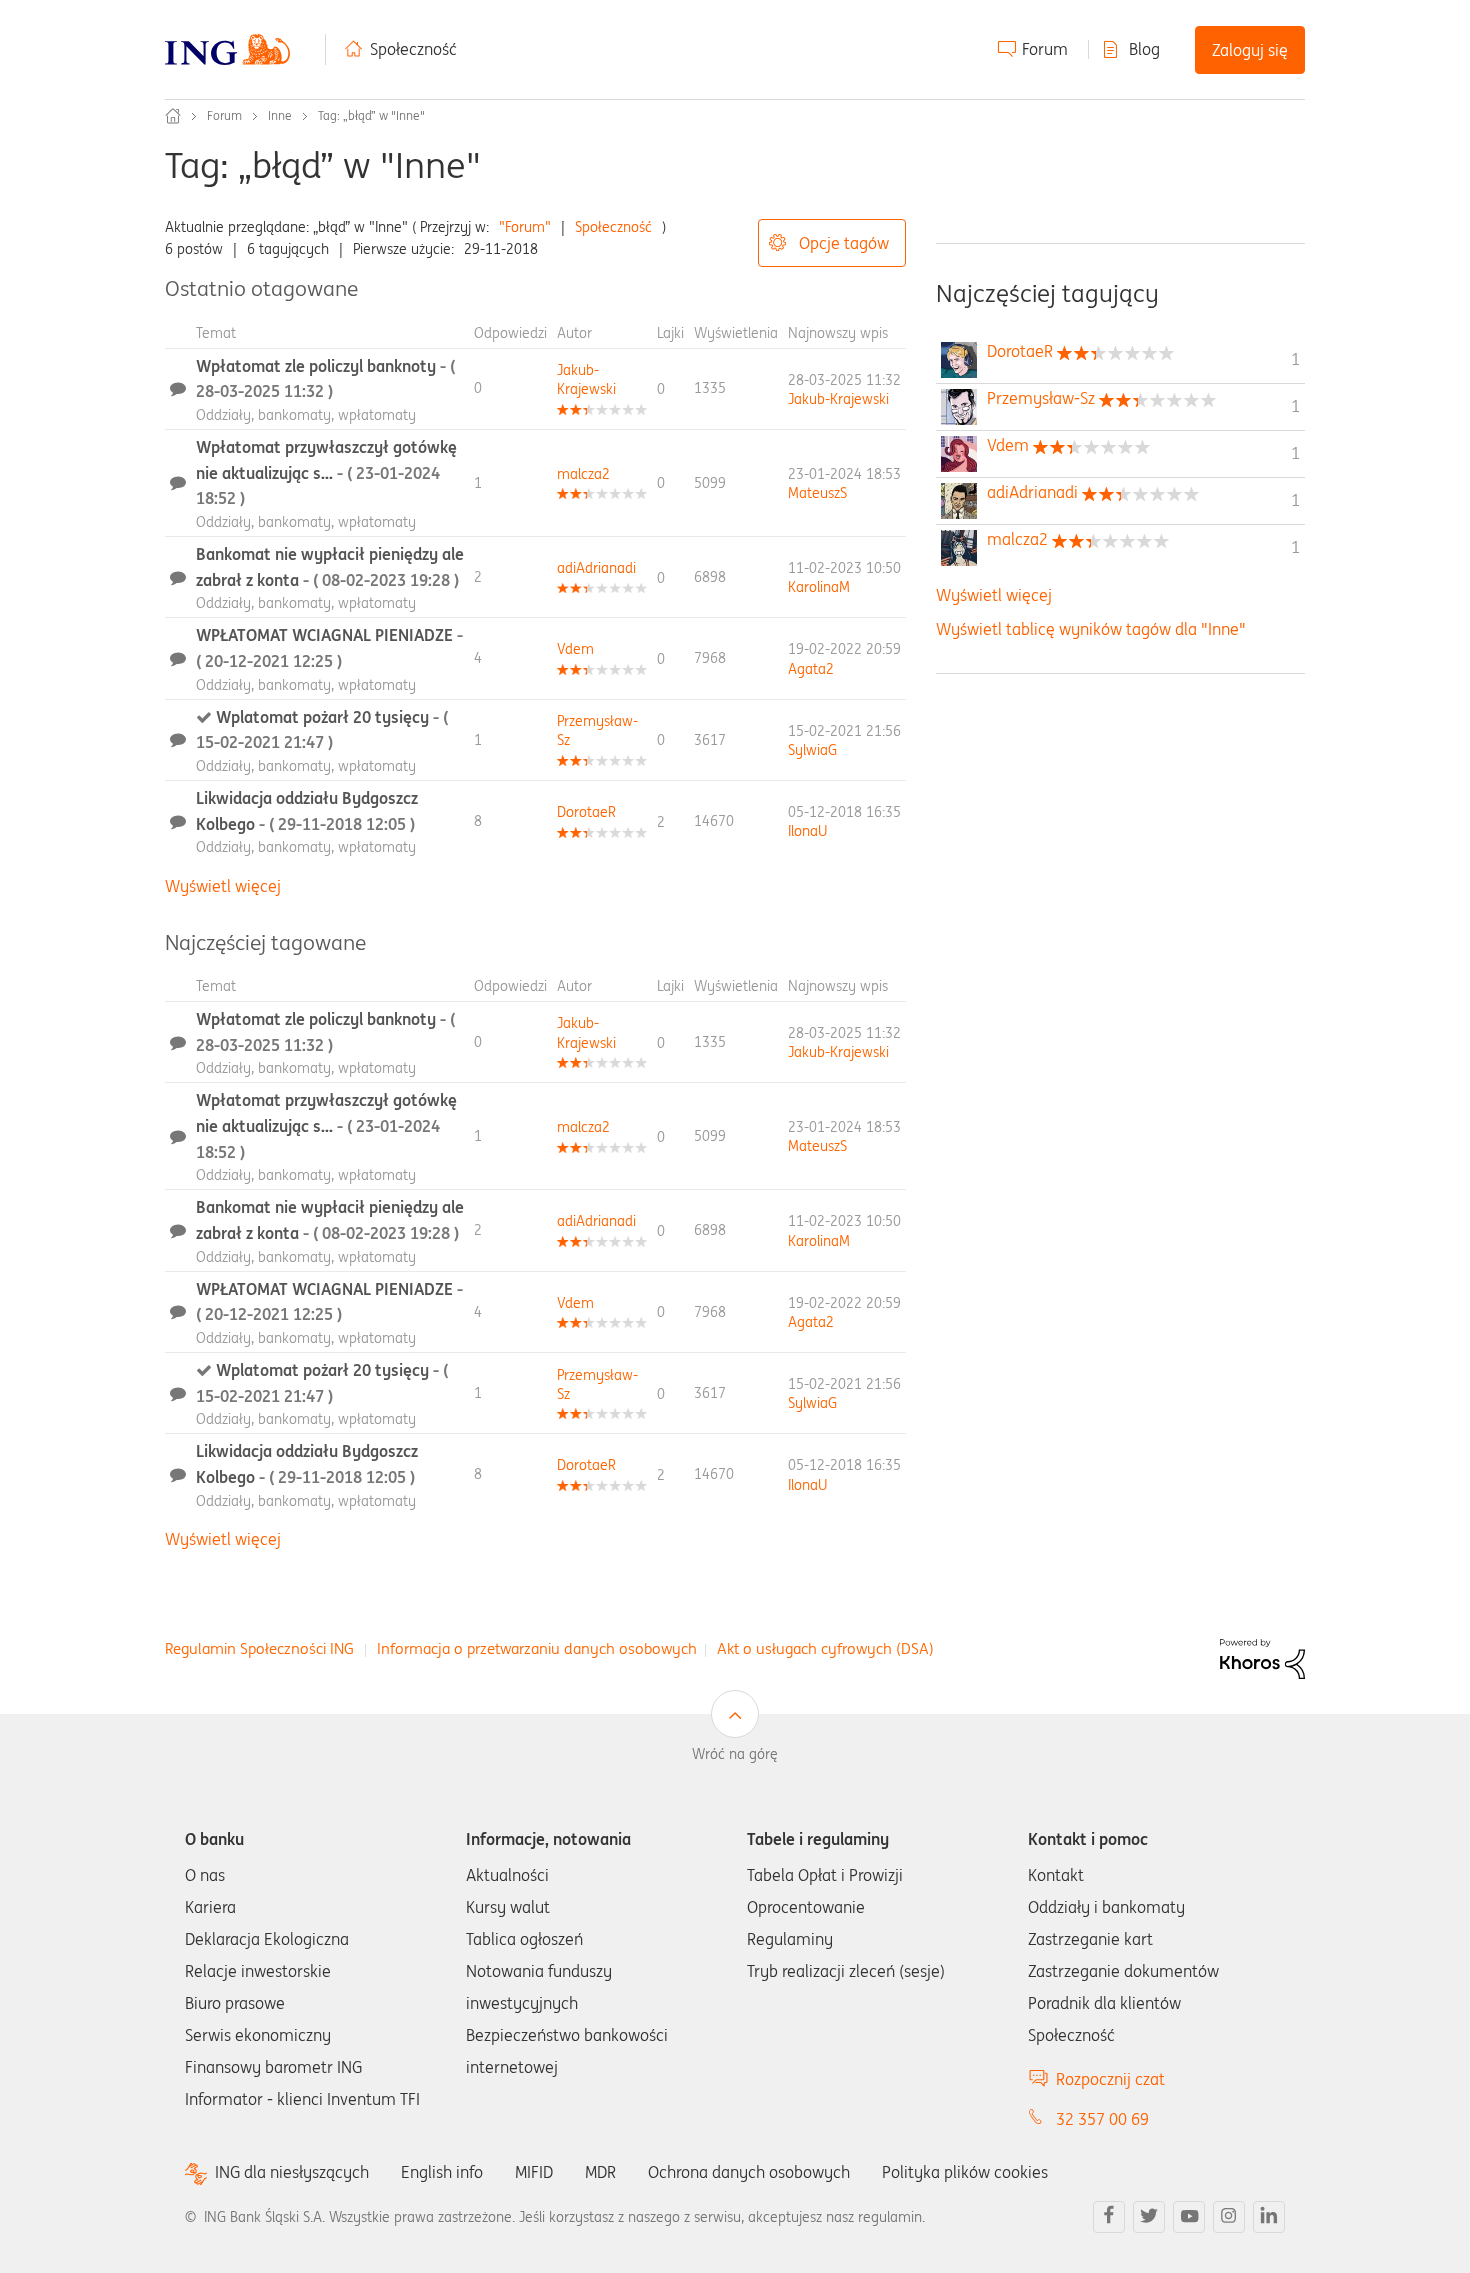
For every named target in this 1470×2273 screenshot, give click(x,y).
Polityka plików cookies (965, 2172)
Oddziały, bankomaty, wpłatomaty (306, 415)
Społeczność (413, 49)
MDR (600, 2172)
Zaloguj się (1250, 50)
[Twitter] (1149, 2217)
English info (442, 2172)
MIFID (534, 2172)
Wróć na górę (735, 1754)
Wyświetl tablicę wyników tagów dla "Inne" (1091, 629)
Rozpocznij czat (1110, 2079)
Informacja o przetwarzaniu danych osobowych (537, 1648)
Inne (280, 115)
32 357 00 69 (1102, 2119)
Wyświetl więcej (223, 886)
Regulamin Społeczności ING (259, 1648)
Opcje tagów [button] (844, 243)
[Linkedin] (1269, 2217)
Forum (1045, 49)
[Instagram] (1229, 2217)
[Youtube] (1189, 2217)
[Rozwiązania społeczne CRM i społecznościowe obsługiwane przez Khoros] (1262, 1657)
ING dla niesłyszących (292, 2172)
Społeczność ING (173, 116)
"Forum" (525, 227)
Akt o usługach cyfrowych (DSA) (825, 1648)
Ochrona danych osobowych (749, 2172)
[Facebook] (1109, 2217)
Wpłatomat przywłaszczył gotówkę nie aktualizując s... (326, 472)
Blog (1144, 49)
